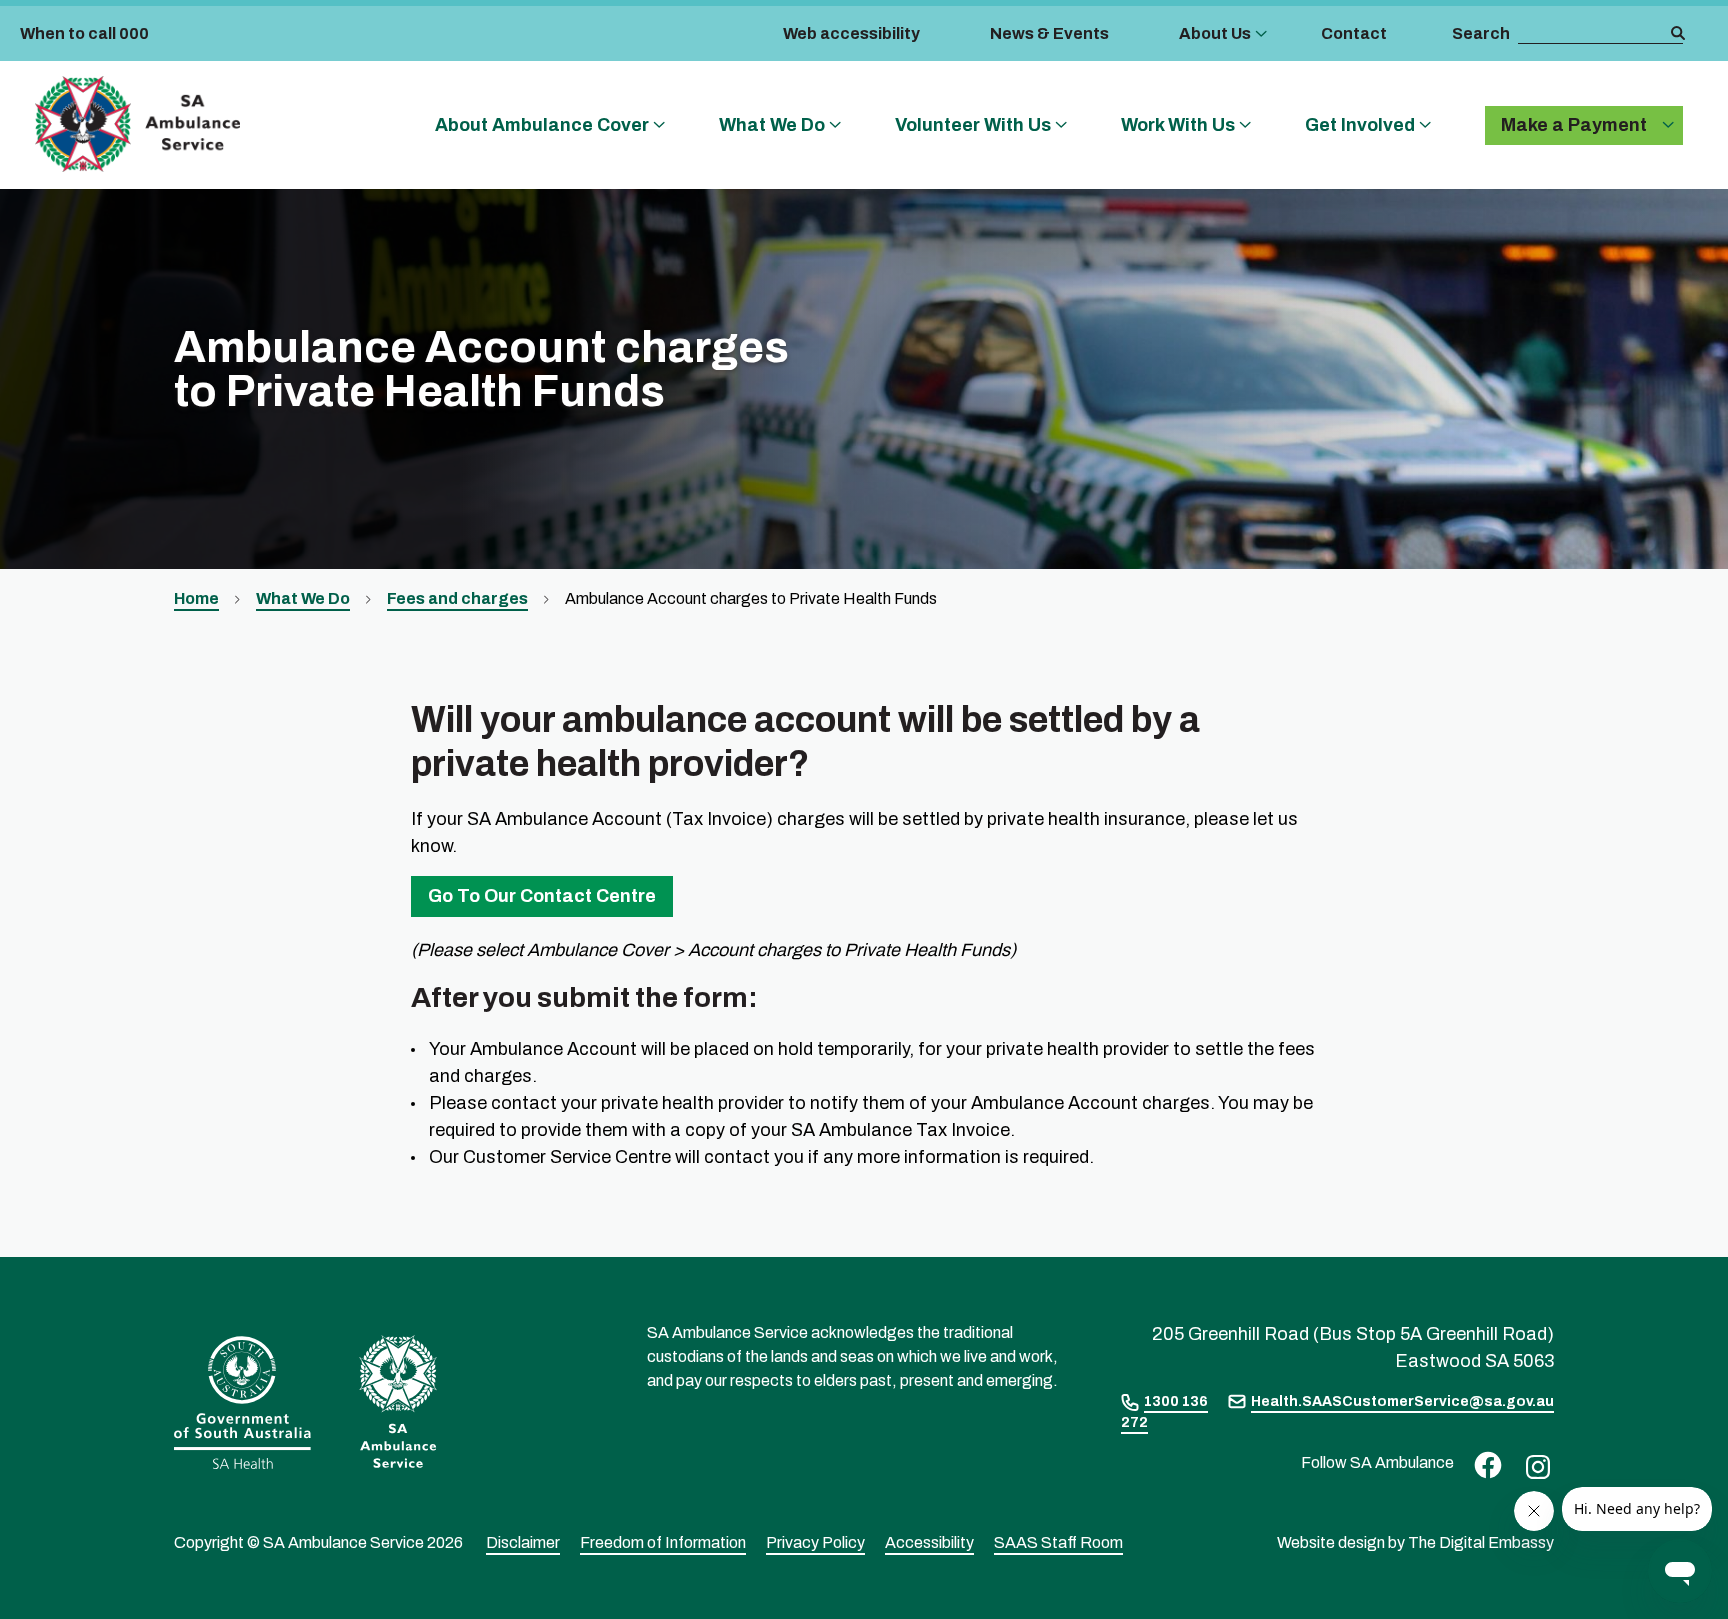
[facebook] (1483, 1463)
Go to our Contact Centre (542, 896)
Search (1481, 33)
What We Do (303, 598)
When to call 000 (84, 33)
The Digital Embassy (1481, 1542)
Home (196, 598)
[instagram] (1533, 1465)
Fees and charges (457, 598)
